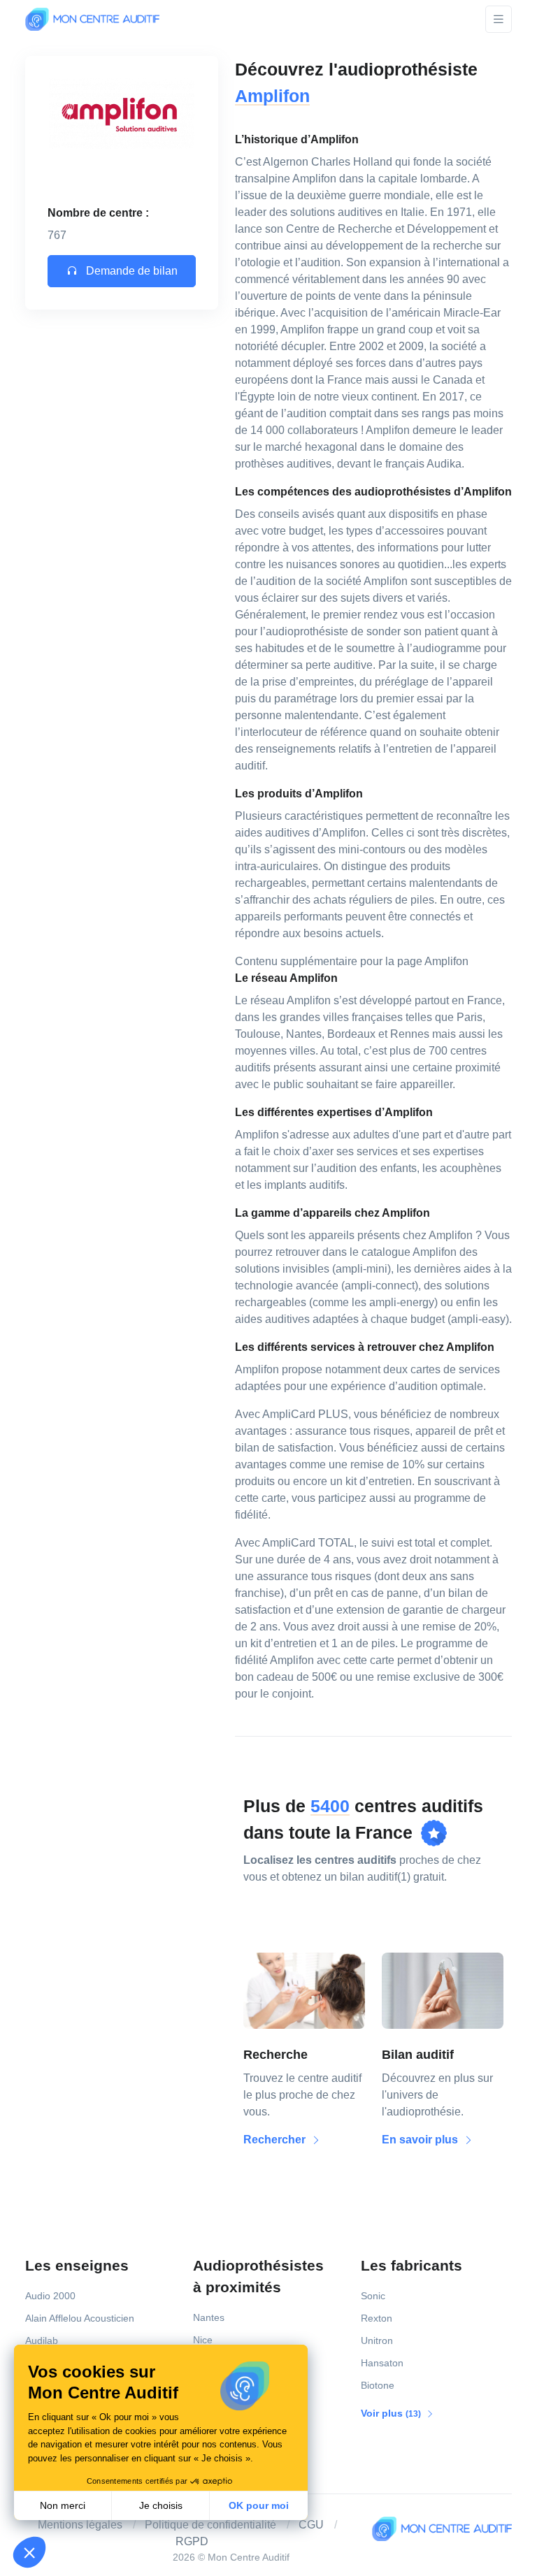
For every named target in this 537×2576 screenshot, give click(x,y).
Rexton (377, 2318)
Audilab (42, 2340)
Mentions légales (80, 2525)
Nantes (209, 2317)
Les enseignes (77, 2265)
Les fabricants (411, 2265)
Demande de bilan (130, 271)
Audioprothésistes (258, 2276)
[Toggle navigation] (499, 19)
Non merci (63, 2505)
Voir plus (392, 2413)
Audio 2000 (50, 2296)
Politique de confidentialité (210, 2525)
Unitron (377, 2340)
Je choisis (161, 2505)
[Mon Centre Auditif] (92, 19)
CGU (311, 2525)
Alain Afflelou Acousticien (80, 2318)
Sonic (373, 2296)
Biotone (378, 2385)
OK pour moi (259, 2505)
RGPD (192, 2541)
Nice (203, 2340)
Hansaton (382, 2363)
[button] (29, 2552)
